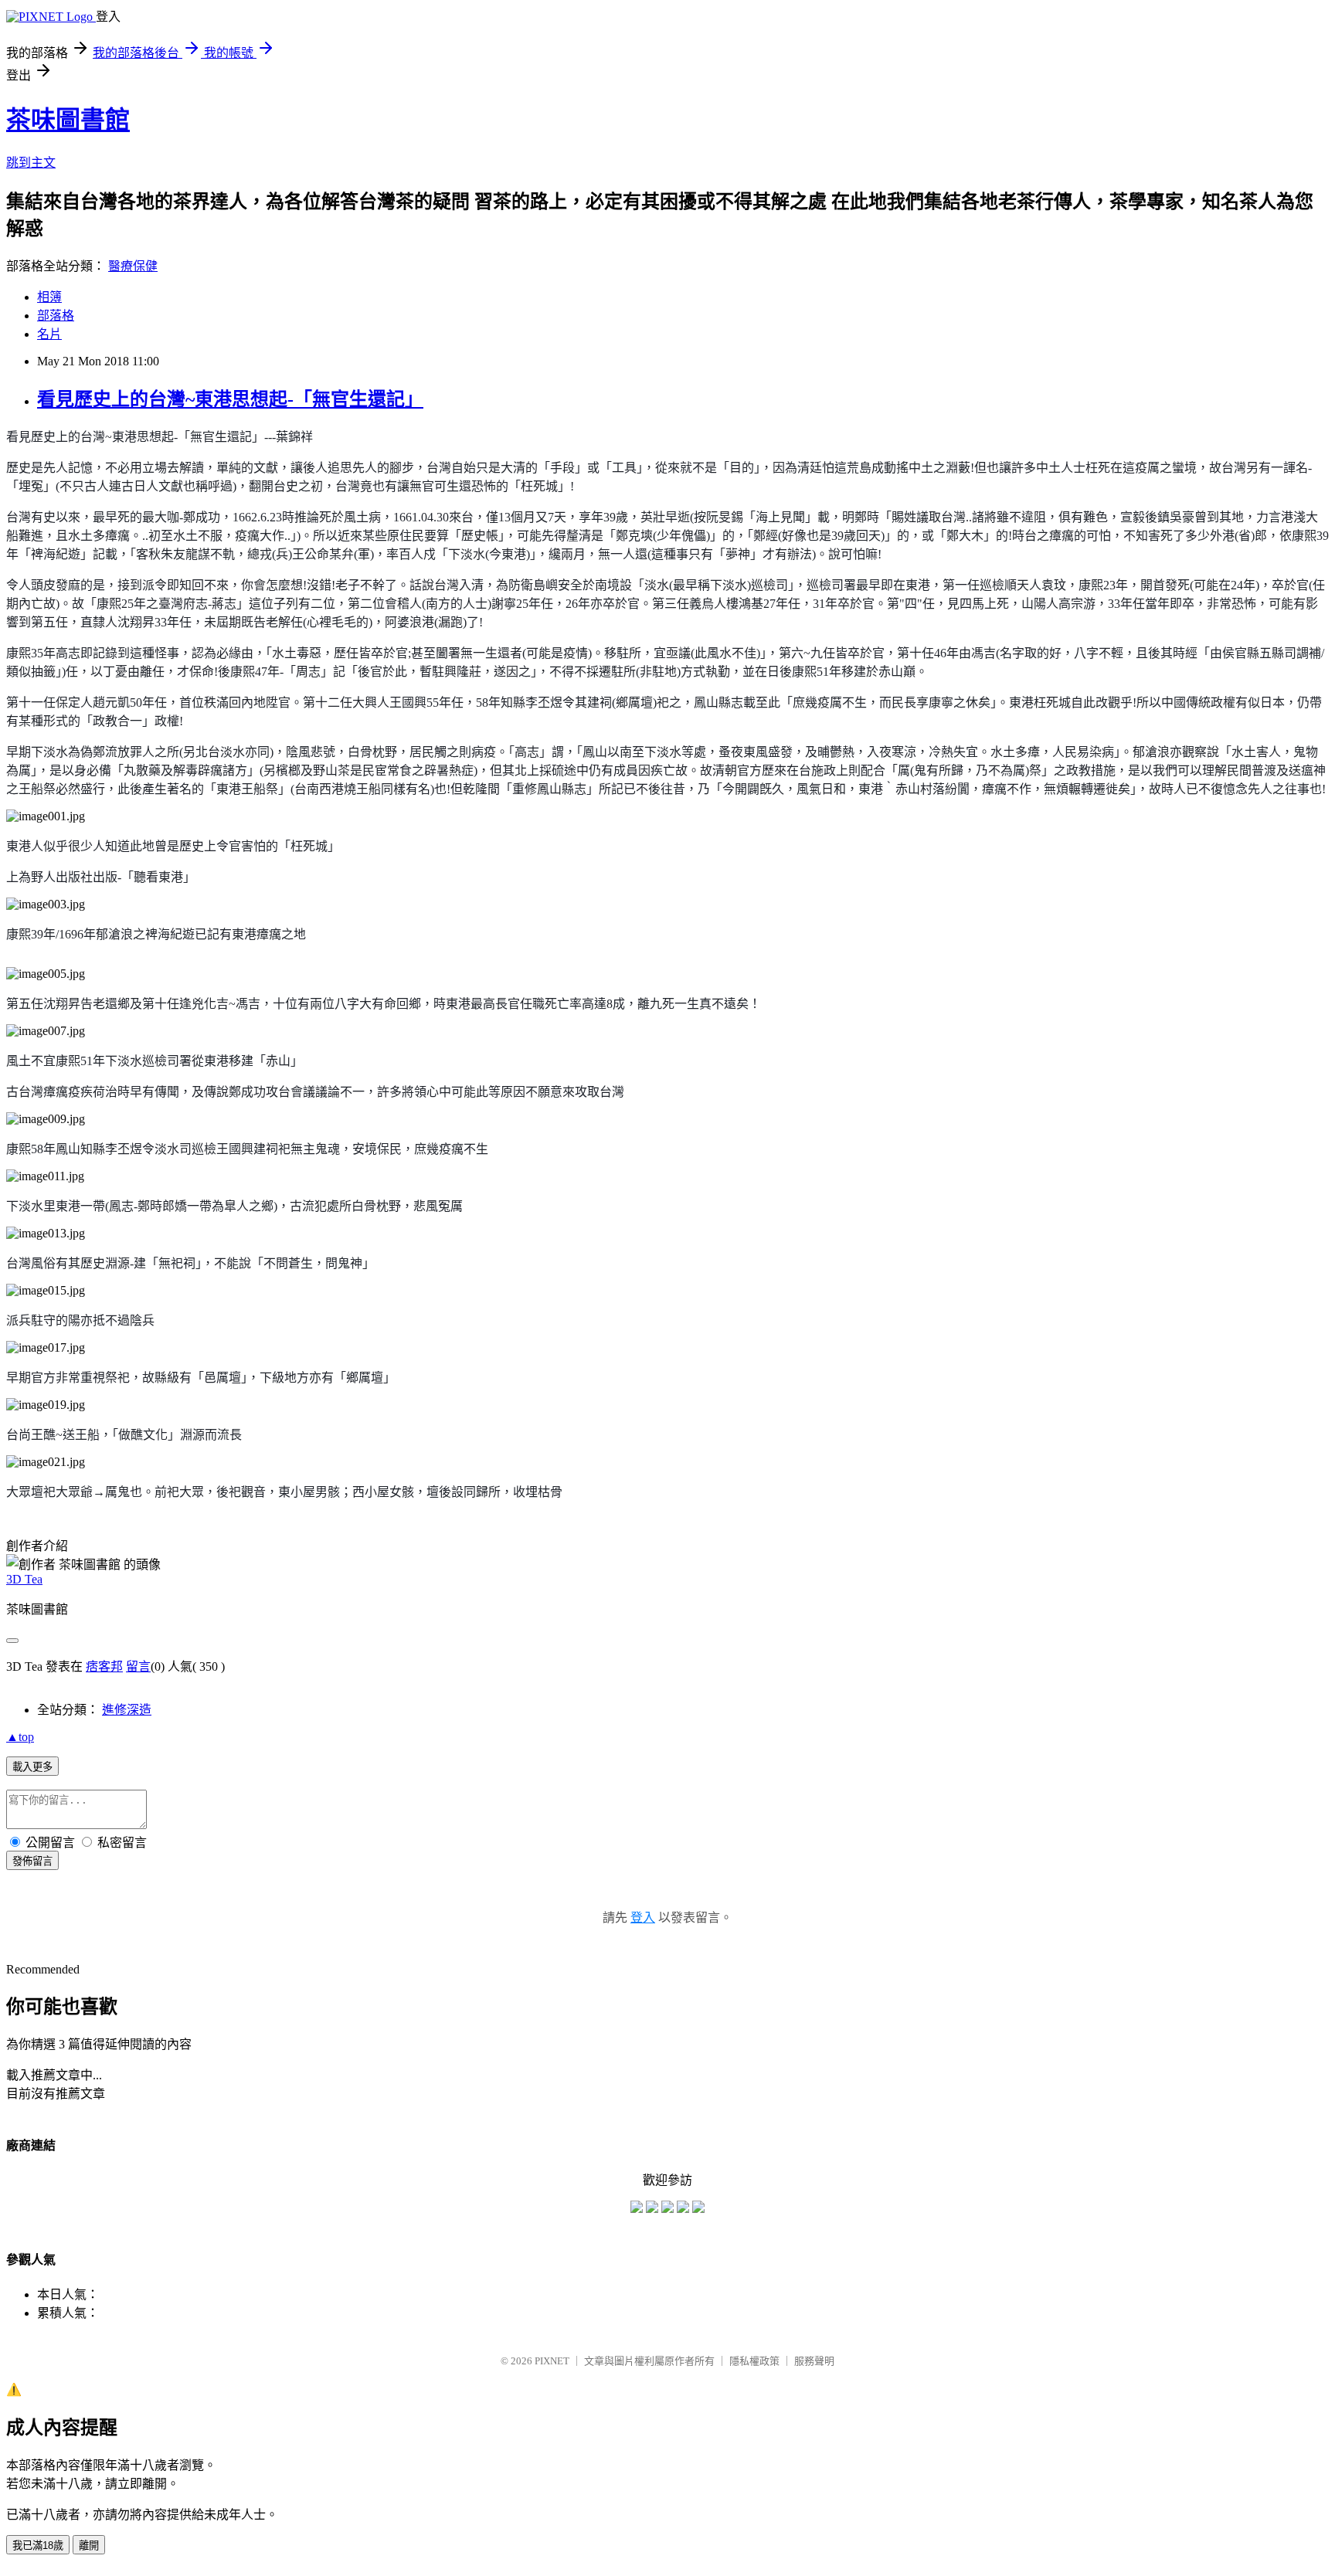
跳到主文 (31, 163)
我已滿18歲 (38, 2545)
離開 (89, 2545)
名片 (49, 334)
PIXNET (552, 2361)
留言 (138, 1666)
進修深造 (127, 1710)
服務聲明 (814, 2361)
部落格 (56, 316)
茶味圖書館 (68, 120)
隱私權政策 (754, 2361)
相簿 (49, 297)
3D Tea (24, 1579)
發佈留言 (32, 1861)
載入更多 (32, 1767)
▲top (20, 1737)
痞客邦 (104, 1666)
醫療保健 (133, 266)
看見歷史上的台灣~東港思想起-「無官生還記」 (230, 399)
